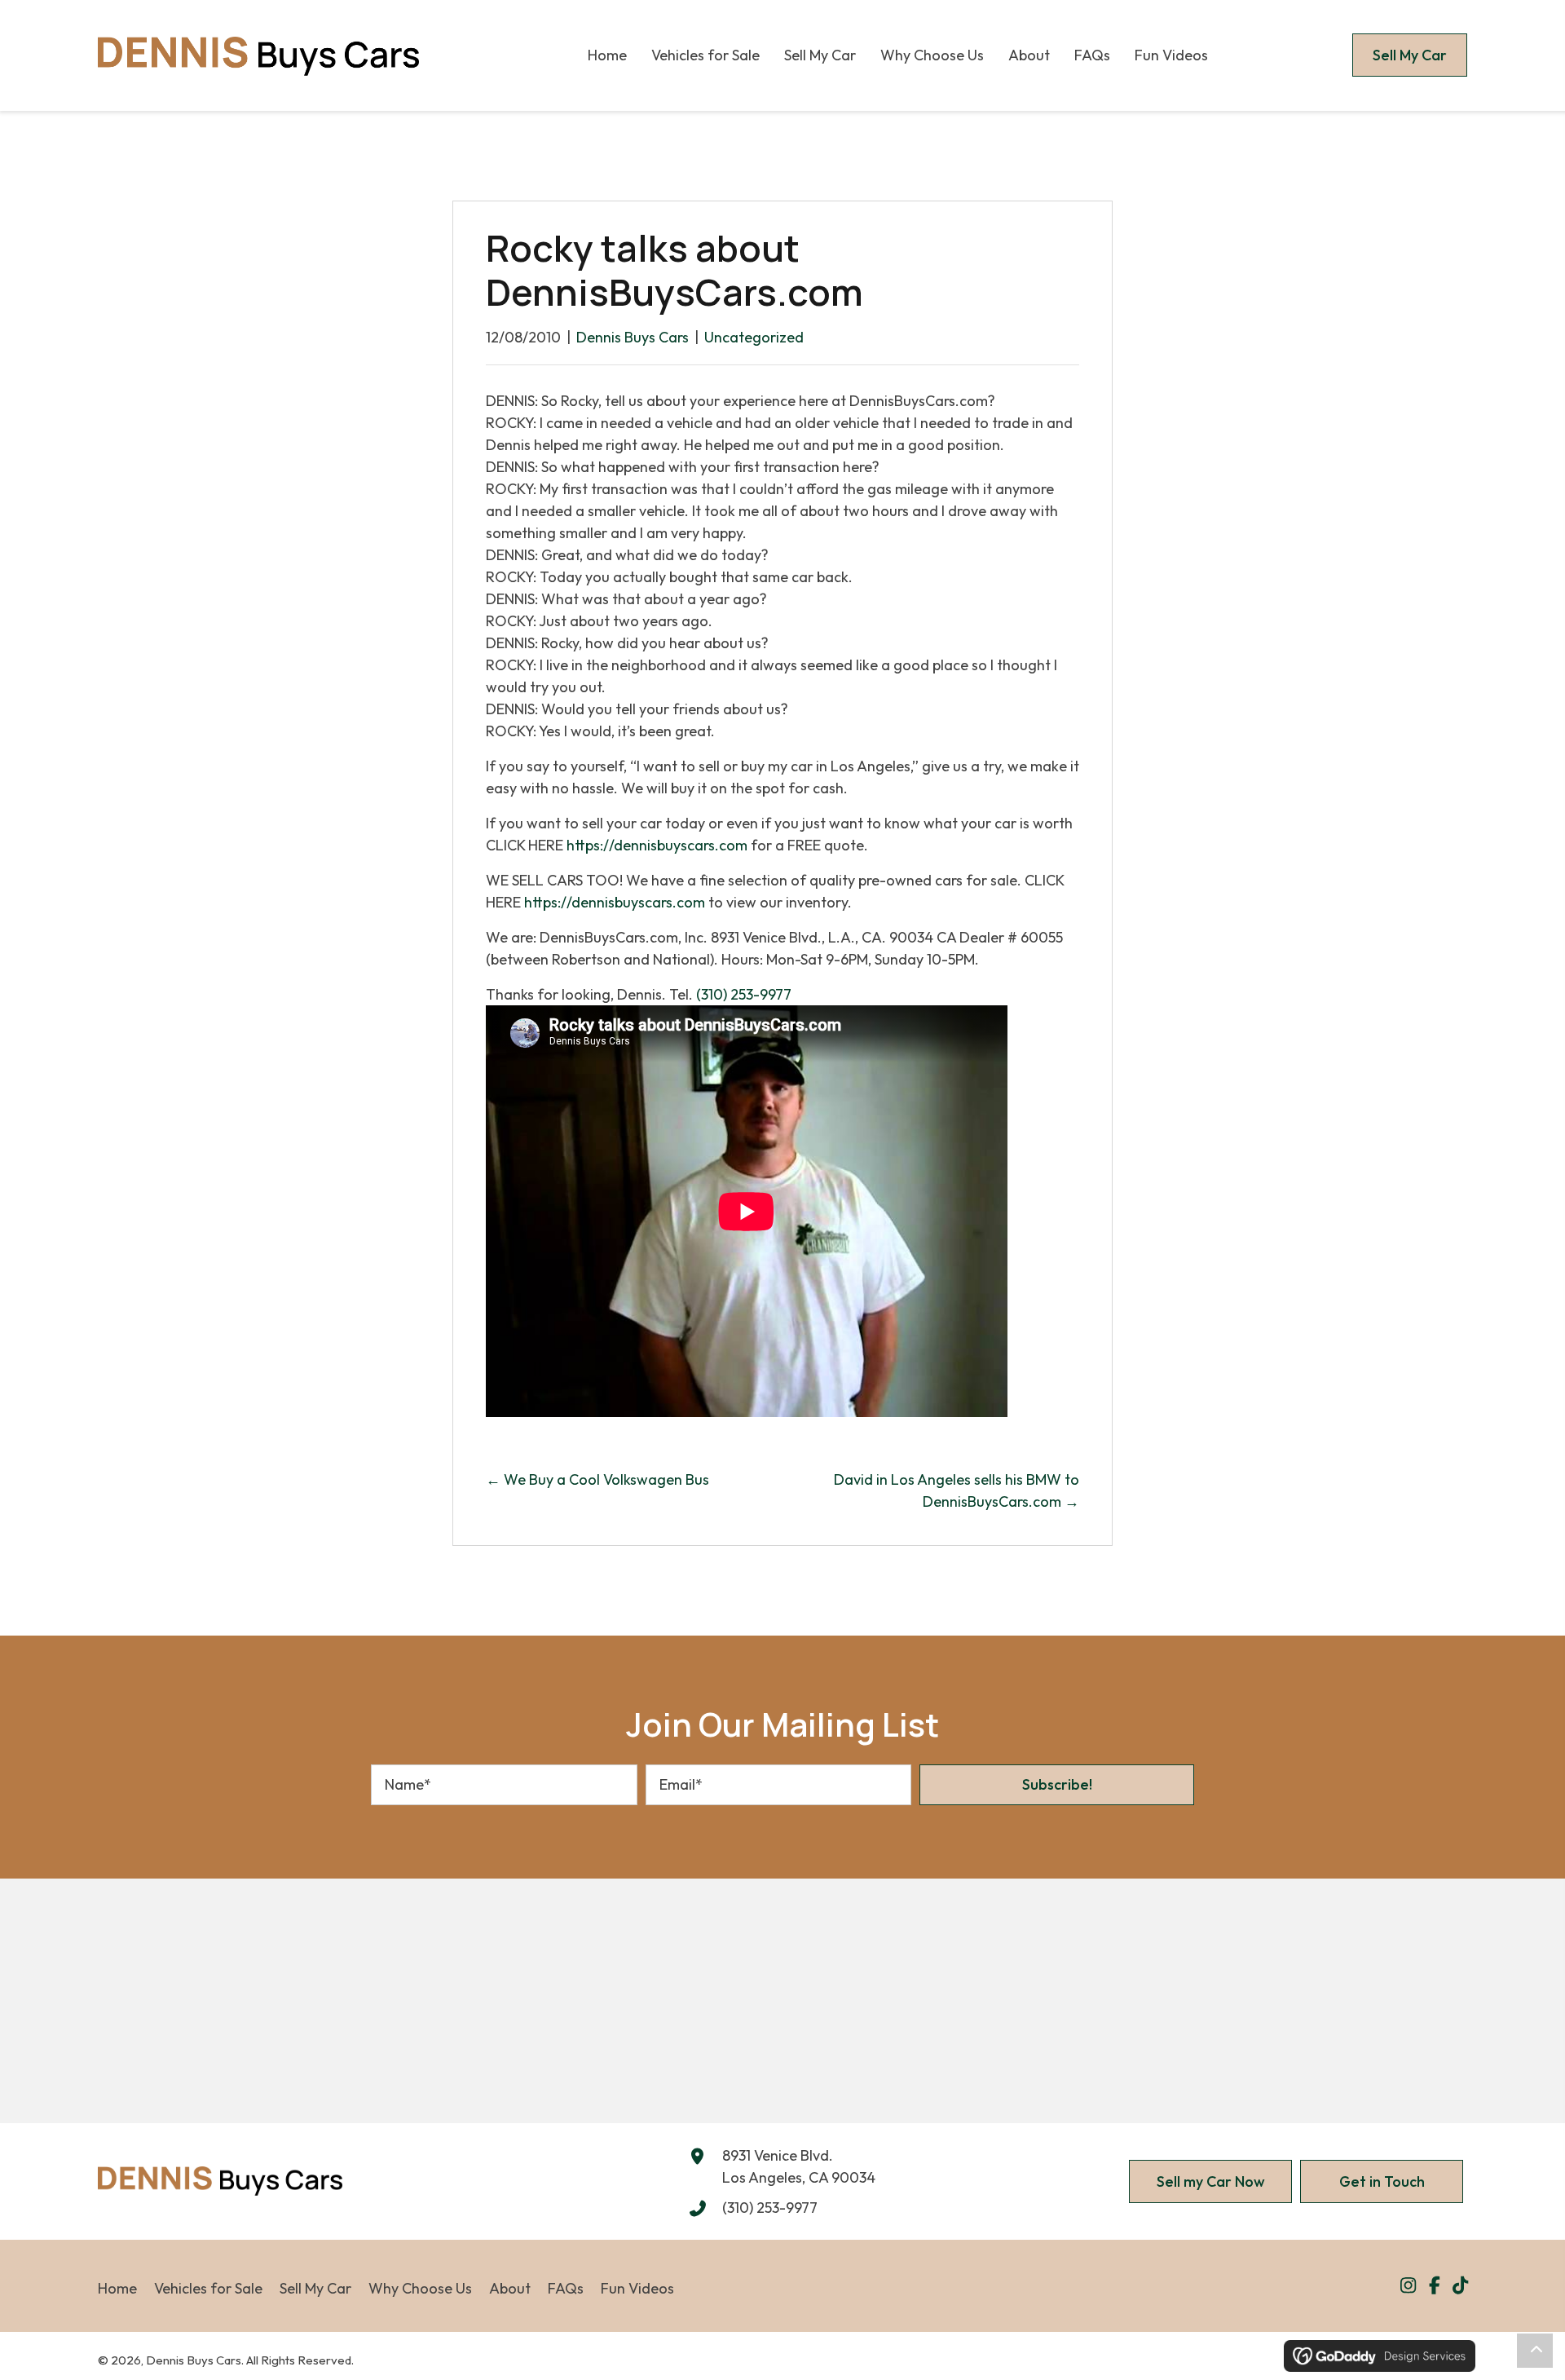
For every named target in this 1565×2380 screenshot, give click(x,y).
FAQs (566, 2288)
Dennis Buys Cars (633, 337)
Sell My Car (315, 2288)
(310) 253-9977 (744, 994)
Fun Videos (637, 2288)
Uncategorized (754, 337)
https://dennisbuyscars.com (657, 845)
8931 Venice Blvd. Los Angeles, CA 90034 (799, 2166)
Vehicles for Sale (208, 2288)
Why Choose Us (420, 2288)
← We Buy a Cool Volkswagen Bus (597, 1479)
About (510, 2288)
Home (117, 2288)
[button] (1057, 1785)
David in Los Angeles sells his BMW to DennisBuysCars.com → (957, 1490)
